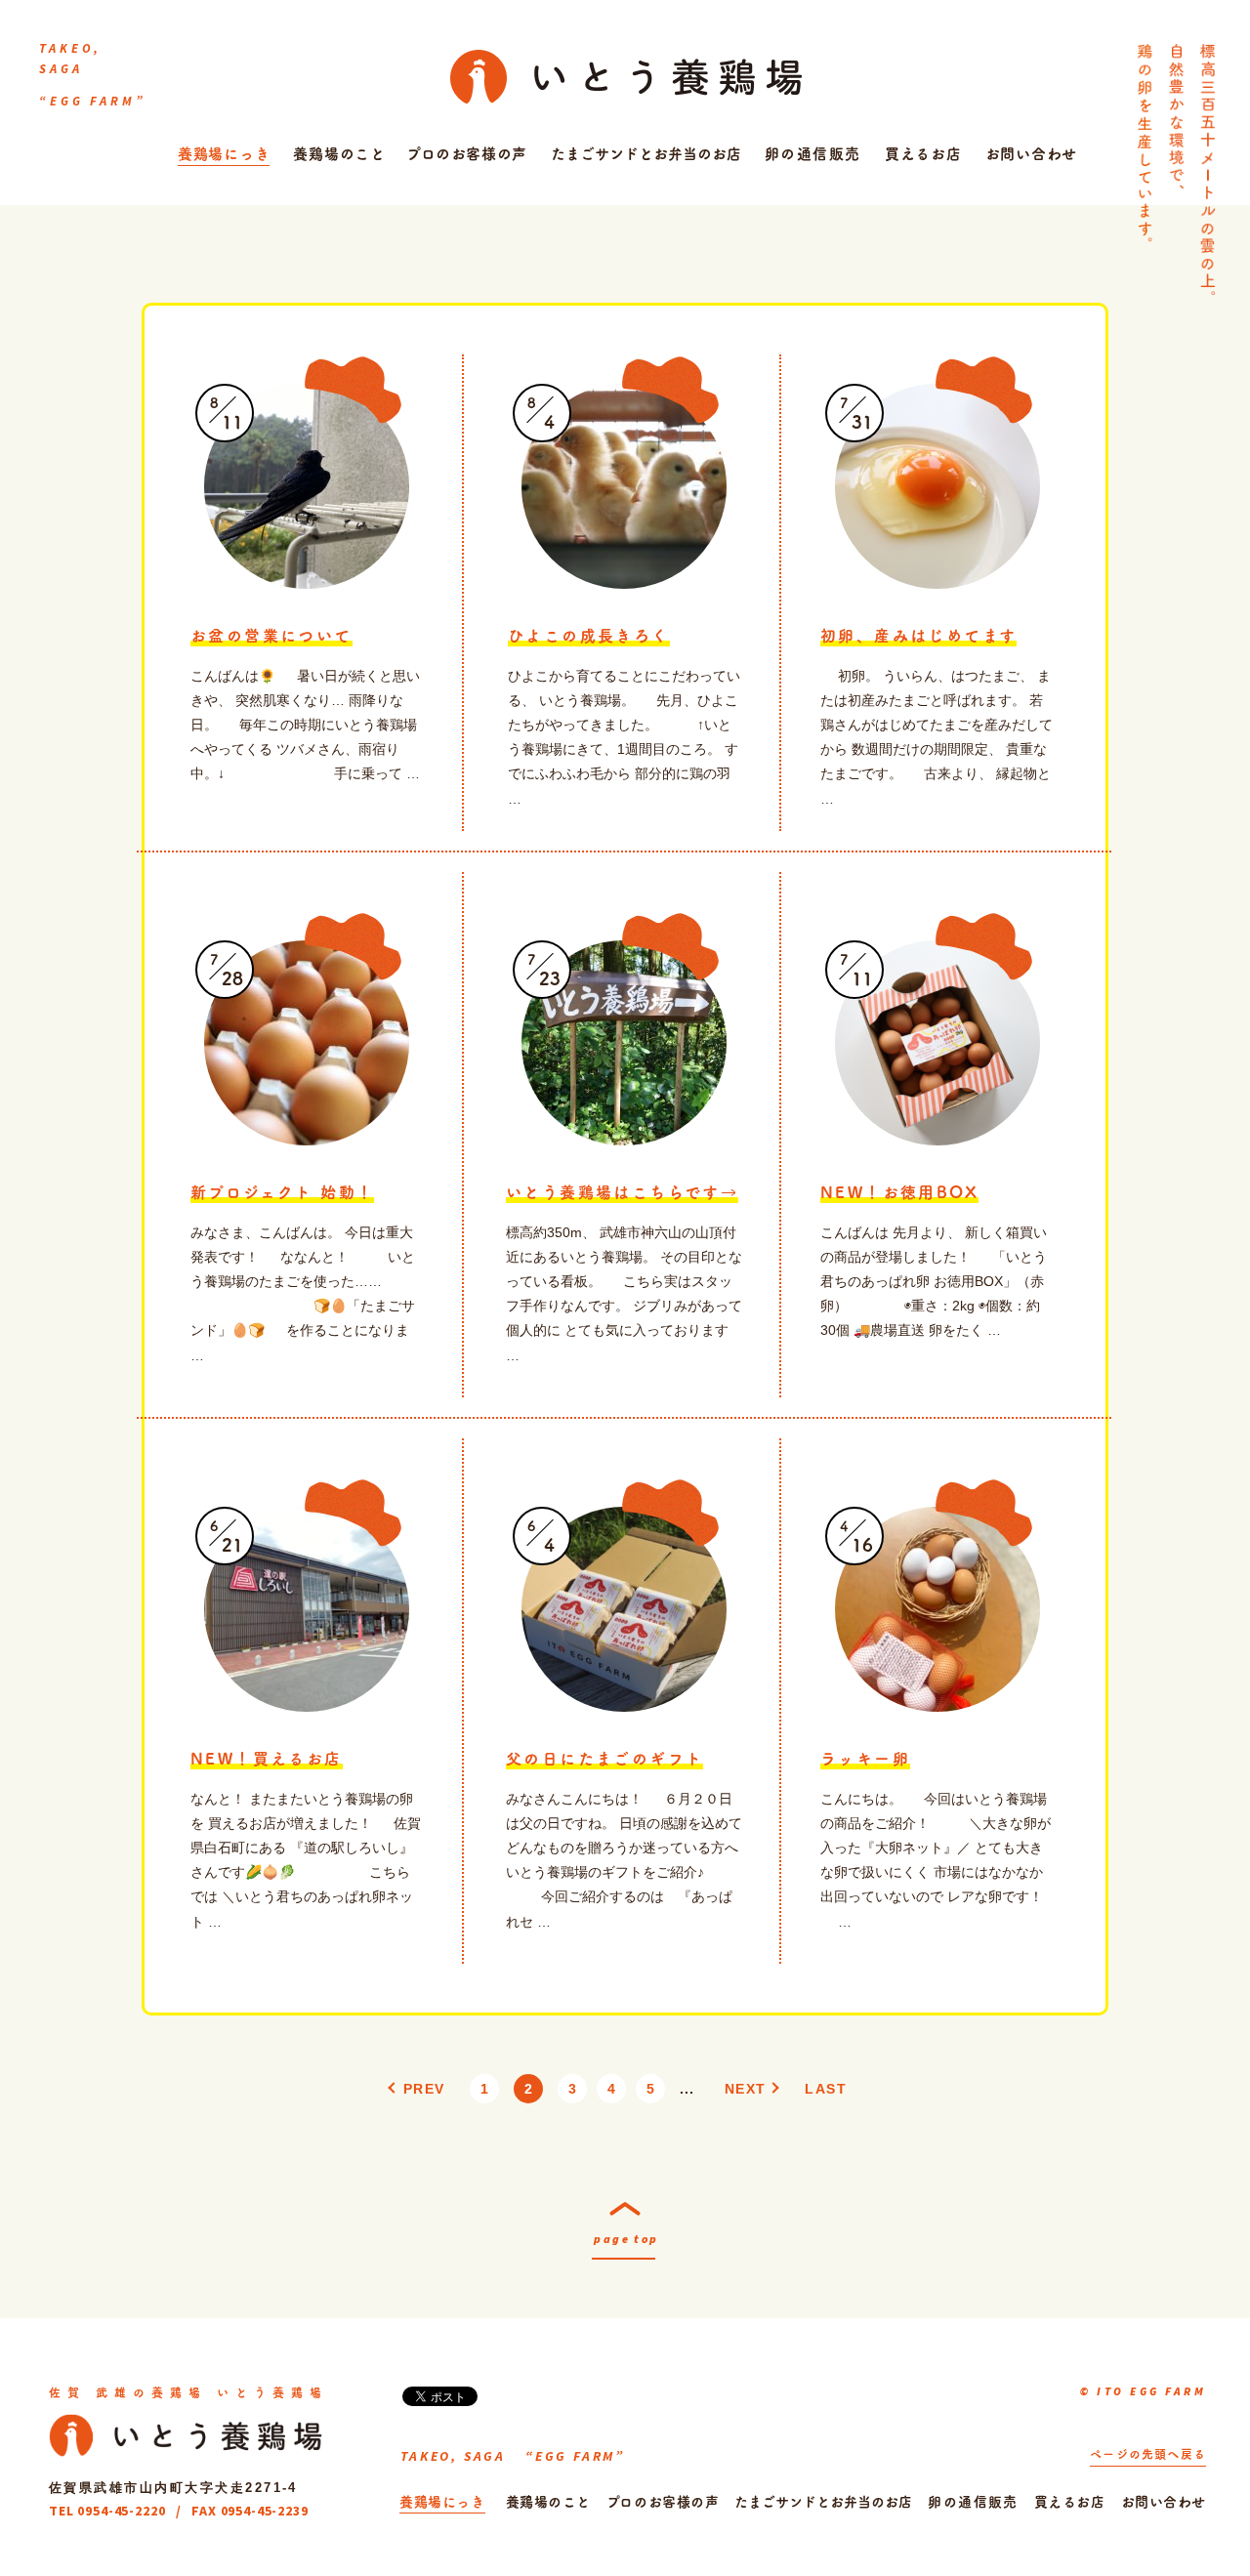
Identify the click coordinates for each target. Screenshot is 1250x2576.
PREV (424, 2089)
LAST (826, 2089)
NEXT (746, 2089)
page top (626, 2239)
